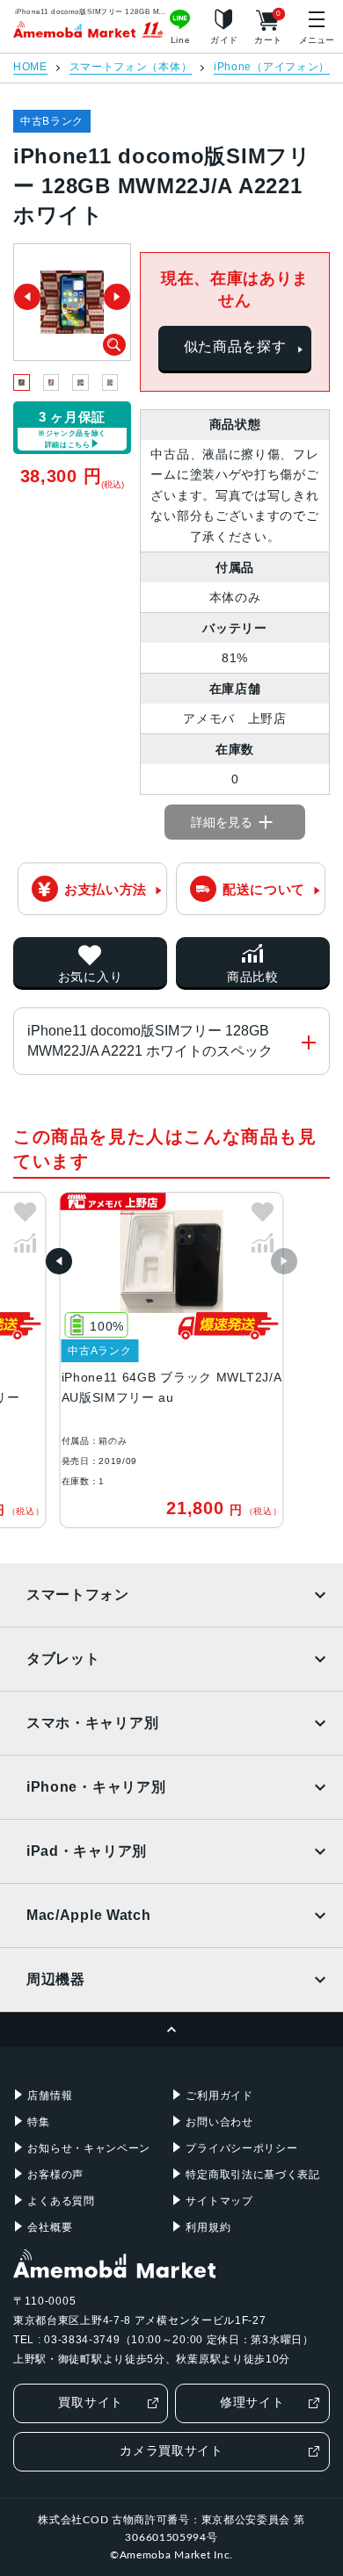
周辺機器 (56, 1979)
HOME (30, 67)
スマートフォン (78, 1595)
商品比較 (253, 977)
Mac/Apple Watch (89, 1915)
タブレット (63, 1659)
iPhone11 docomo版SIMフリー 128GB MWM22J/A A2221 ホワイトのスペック (150, 1040)
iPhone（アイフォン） (272, 67)
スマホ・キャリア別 (92, 1723)
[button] (59, 1261)
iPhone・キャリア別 (96, 1787)
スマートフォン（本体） (131, 67)
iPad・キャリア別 (87, 1851)
